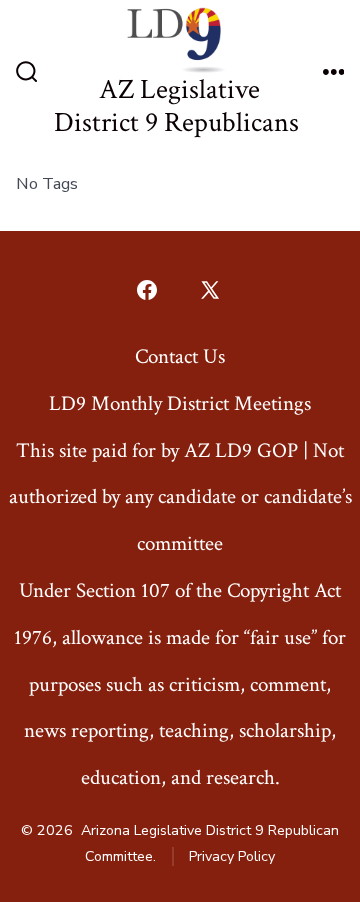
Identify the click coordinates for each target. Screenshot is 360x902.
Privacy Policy (232, 856)
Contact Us (180, 356)
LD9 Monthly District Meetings (180, 403)
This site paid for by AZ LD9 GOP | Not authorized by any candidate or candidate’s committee (180, 497)
